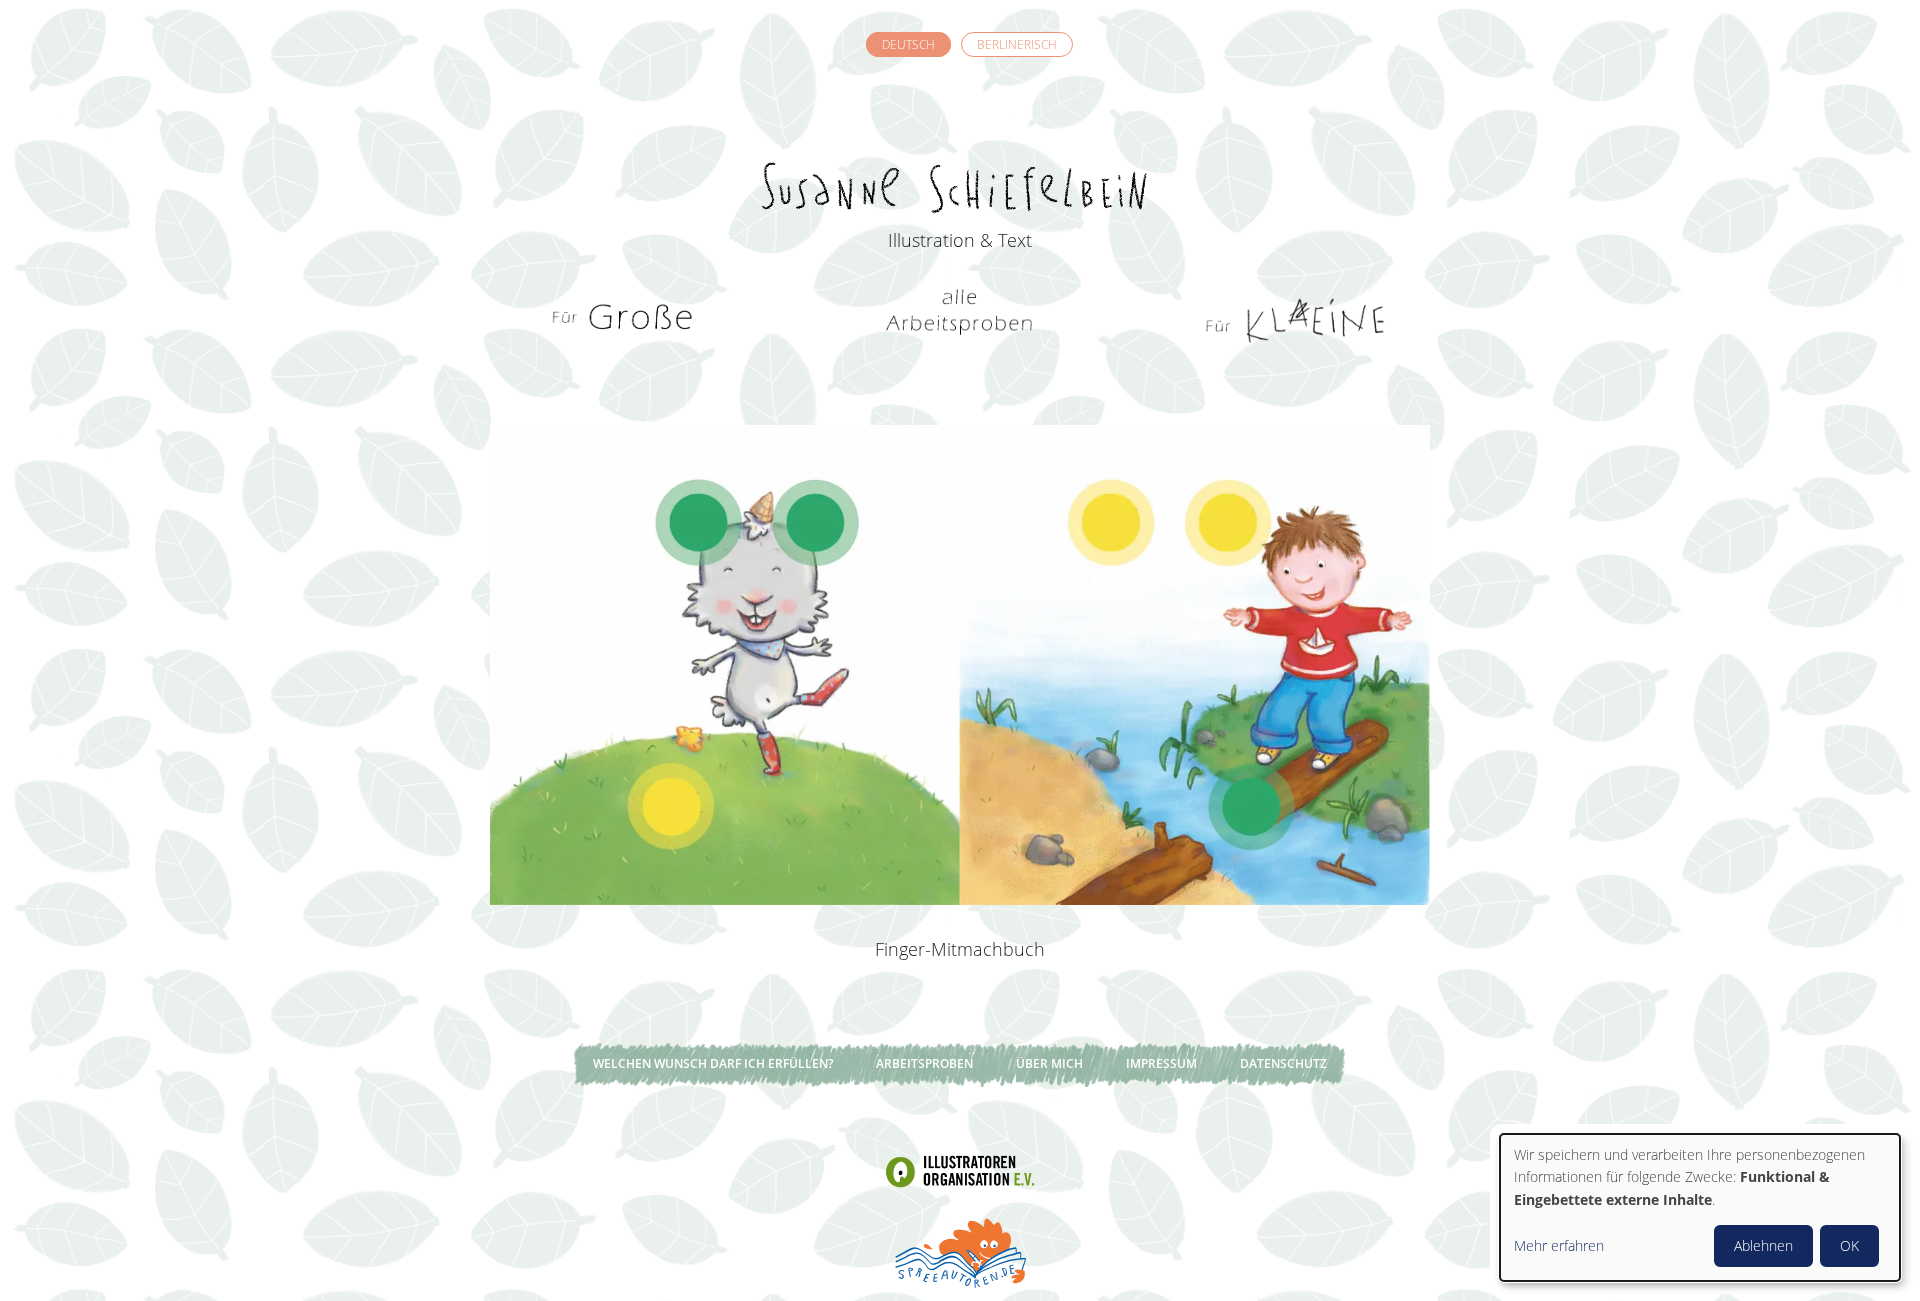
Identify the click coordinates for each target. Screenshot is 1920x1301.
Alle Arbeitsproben (960, 320)
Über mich (1049, 1063)
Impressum (1161, 1063)
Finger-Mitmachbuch (960, 949)
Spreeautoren (960, 1251)
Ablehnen (1763, 1245)
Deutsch (908, 44)
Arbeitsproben (924, 1063)
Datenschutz (1283, 1063)
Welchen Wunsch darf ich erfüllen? (713, 1063)
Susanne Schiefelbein (960, 151)
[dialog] (1700, 1207)
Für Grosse (625, 320)
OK (1849, 1245)
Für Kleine (1295, 320)
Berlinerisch (1017, 44)
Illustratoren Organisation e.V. (960, 1171)
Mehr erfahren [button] (1559, 1245)
